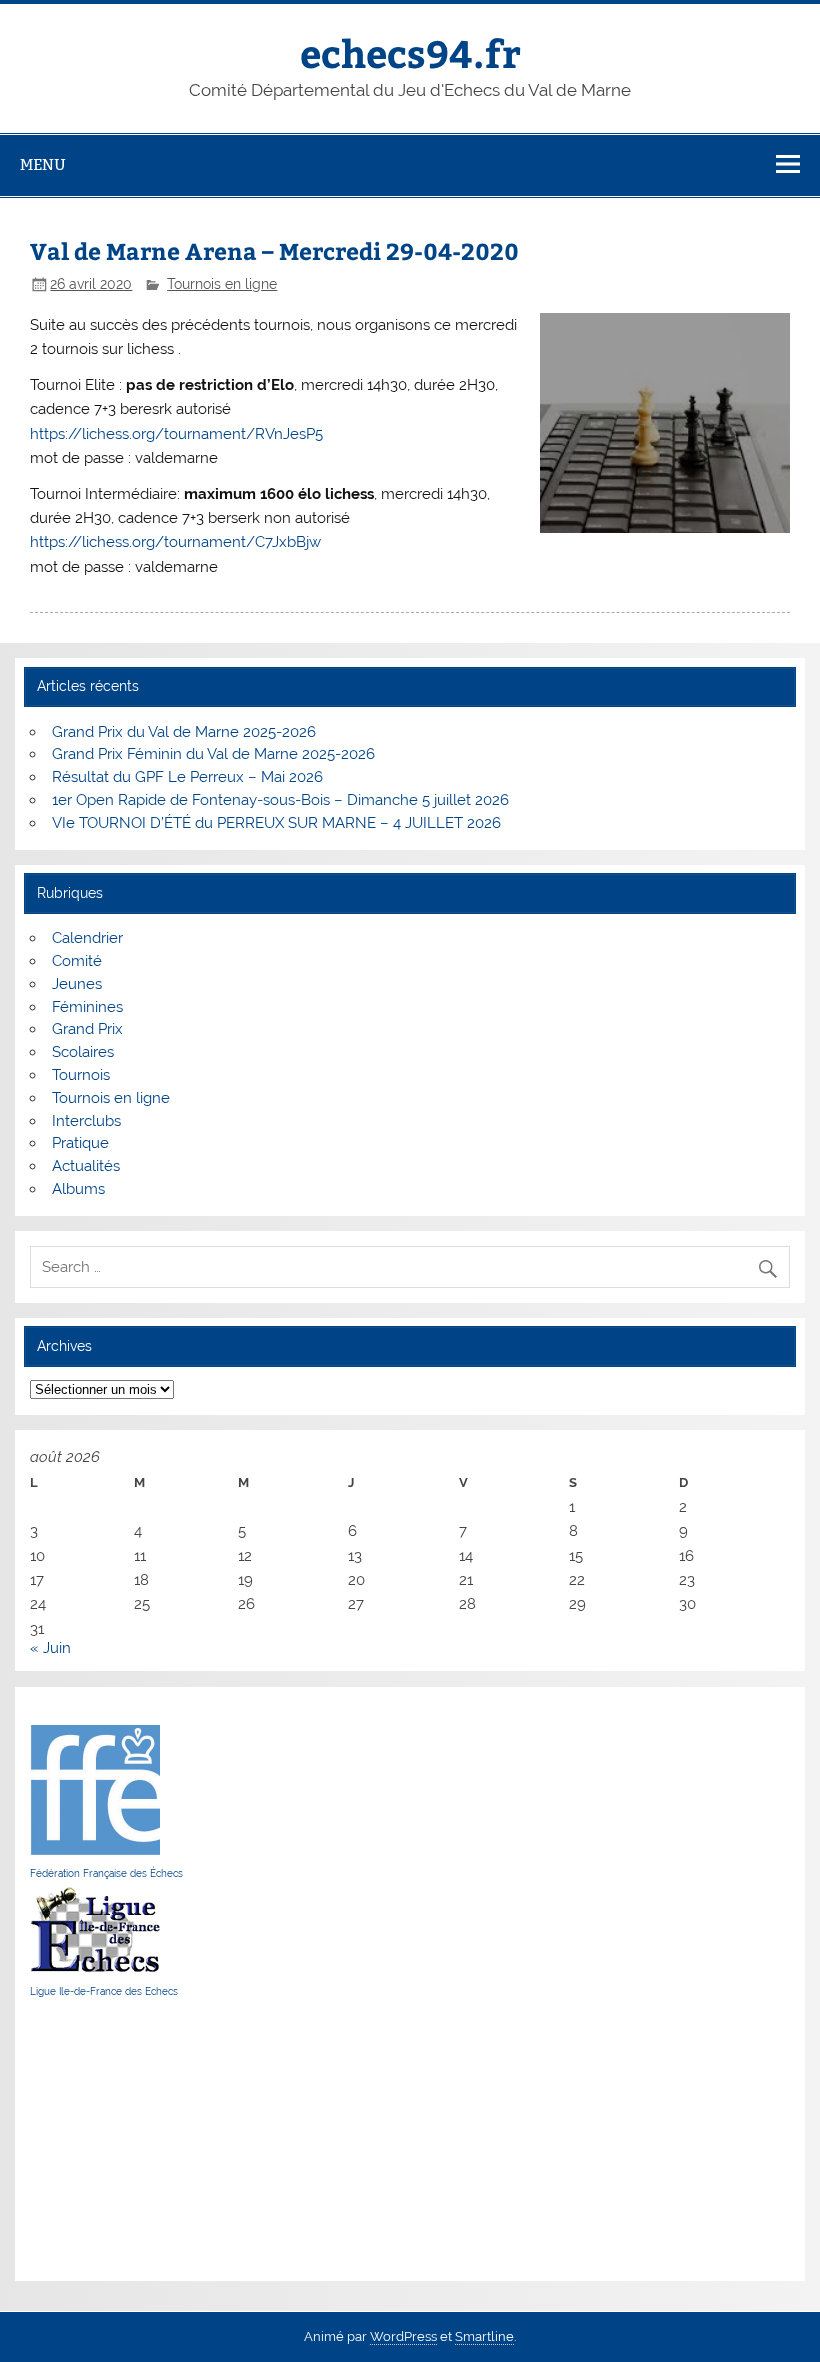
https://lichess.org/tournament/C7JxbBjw (175, 542)
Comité (77, 961)
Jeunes (77, 984)
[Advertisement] (90, 2139)
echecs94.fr (410, 52)
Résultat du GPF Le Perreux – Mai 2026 (187, 777)
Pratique (80, 1143)
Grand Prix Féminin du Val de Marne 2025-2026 (213, 754)
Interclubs (86, 1121)
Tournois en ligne (222, 284)
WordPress (403, 2336)
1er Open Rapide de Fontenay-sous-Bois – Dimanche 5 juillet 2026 (280, 800)
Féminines (87, 1007)
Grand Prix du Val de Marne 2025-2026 (184, 732)
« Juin (50, 1648)
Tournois (81, 1075)
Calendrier (87, 938)
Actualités (86, 1166)
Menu (43, 164)
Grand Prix (87, 1029)
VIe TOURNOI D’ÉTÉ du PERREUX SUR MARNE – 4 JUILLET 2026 (276, 823)
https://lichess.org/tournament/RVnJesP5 (176, 434)
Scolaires (83, 1052)
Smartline (484, 2336)
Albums (78, 1189)
